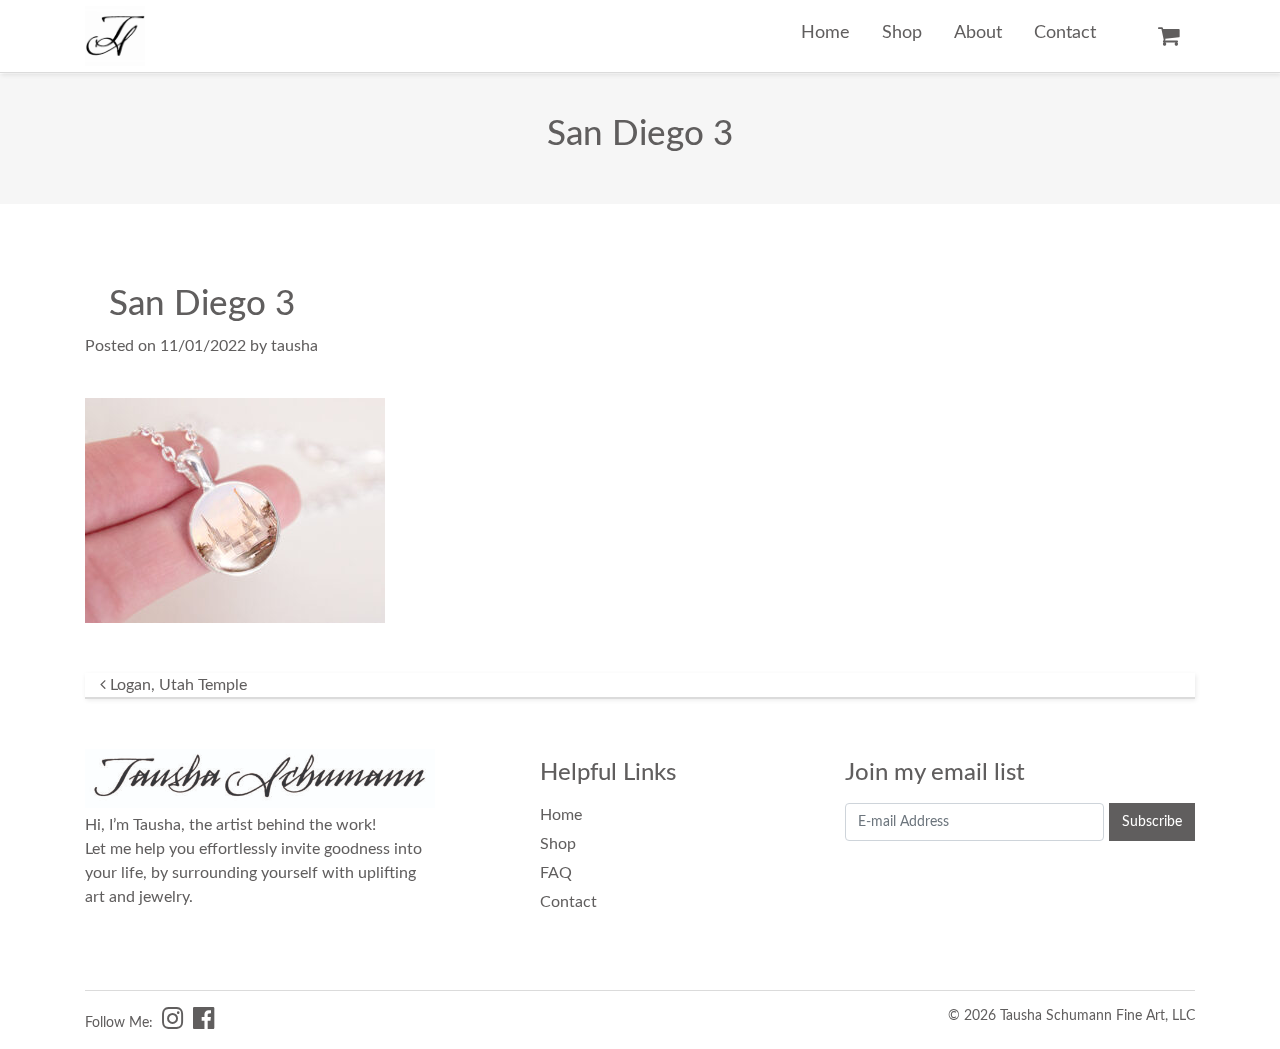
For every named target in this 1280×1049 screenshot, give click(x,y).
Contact (1065, 32)
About (978, 32)
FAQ (556, 873)
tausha (294, 346)
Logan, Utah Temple (176, 685)
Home (825, 32)
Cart (1168, 36)
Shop (902, 32)
